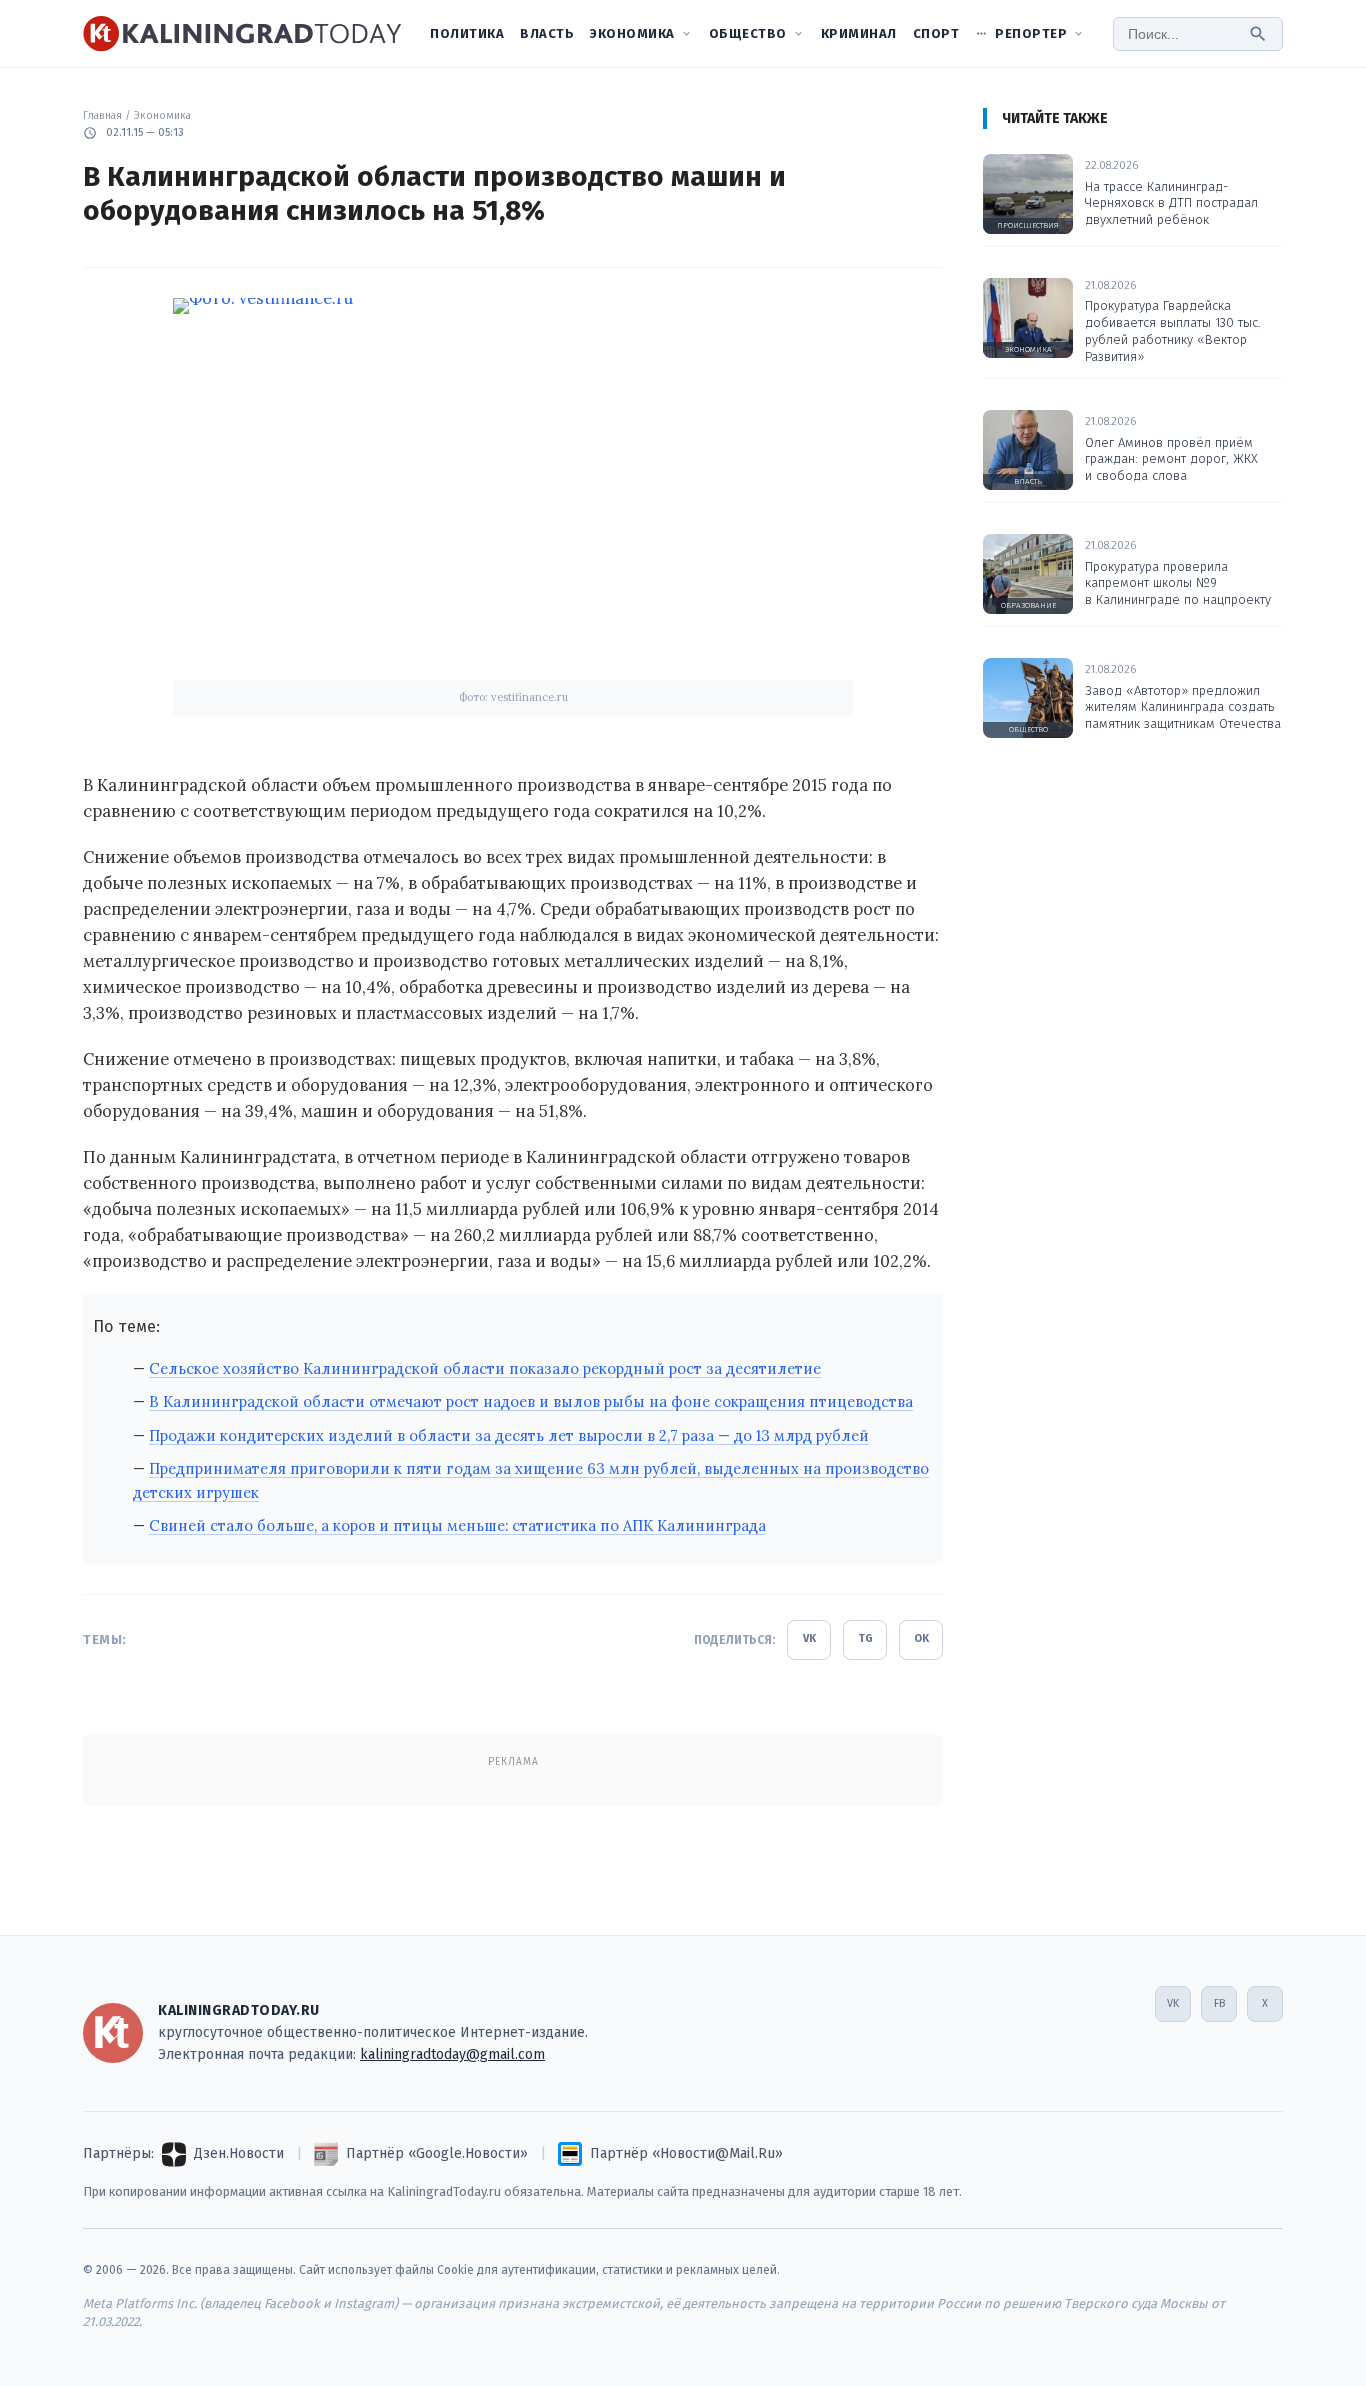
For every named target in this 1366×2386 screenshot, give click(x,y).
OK (921, 1638)
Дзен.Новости (239, 2153)
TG (865, 1638)
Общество (748, 33)
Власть (547, 33)
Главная (102, 115)
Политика (467, 33)
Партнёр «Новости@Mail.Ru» (686, 2153)
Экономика (632, 33)
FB (1219, 2003)
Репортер (1031, 33)
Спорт (936, 33)
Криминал (859, 33)
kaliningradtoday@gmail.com (452, 2054)
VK (809, 1638)
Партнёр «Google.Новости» (437, 2153)
